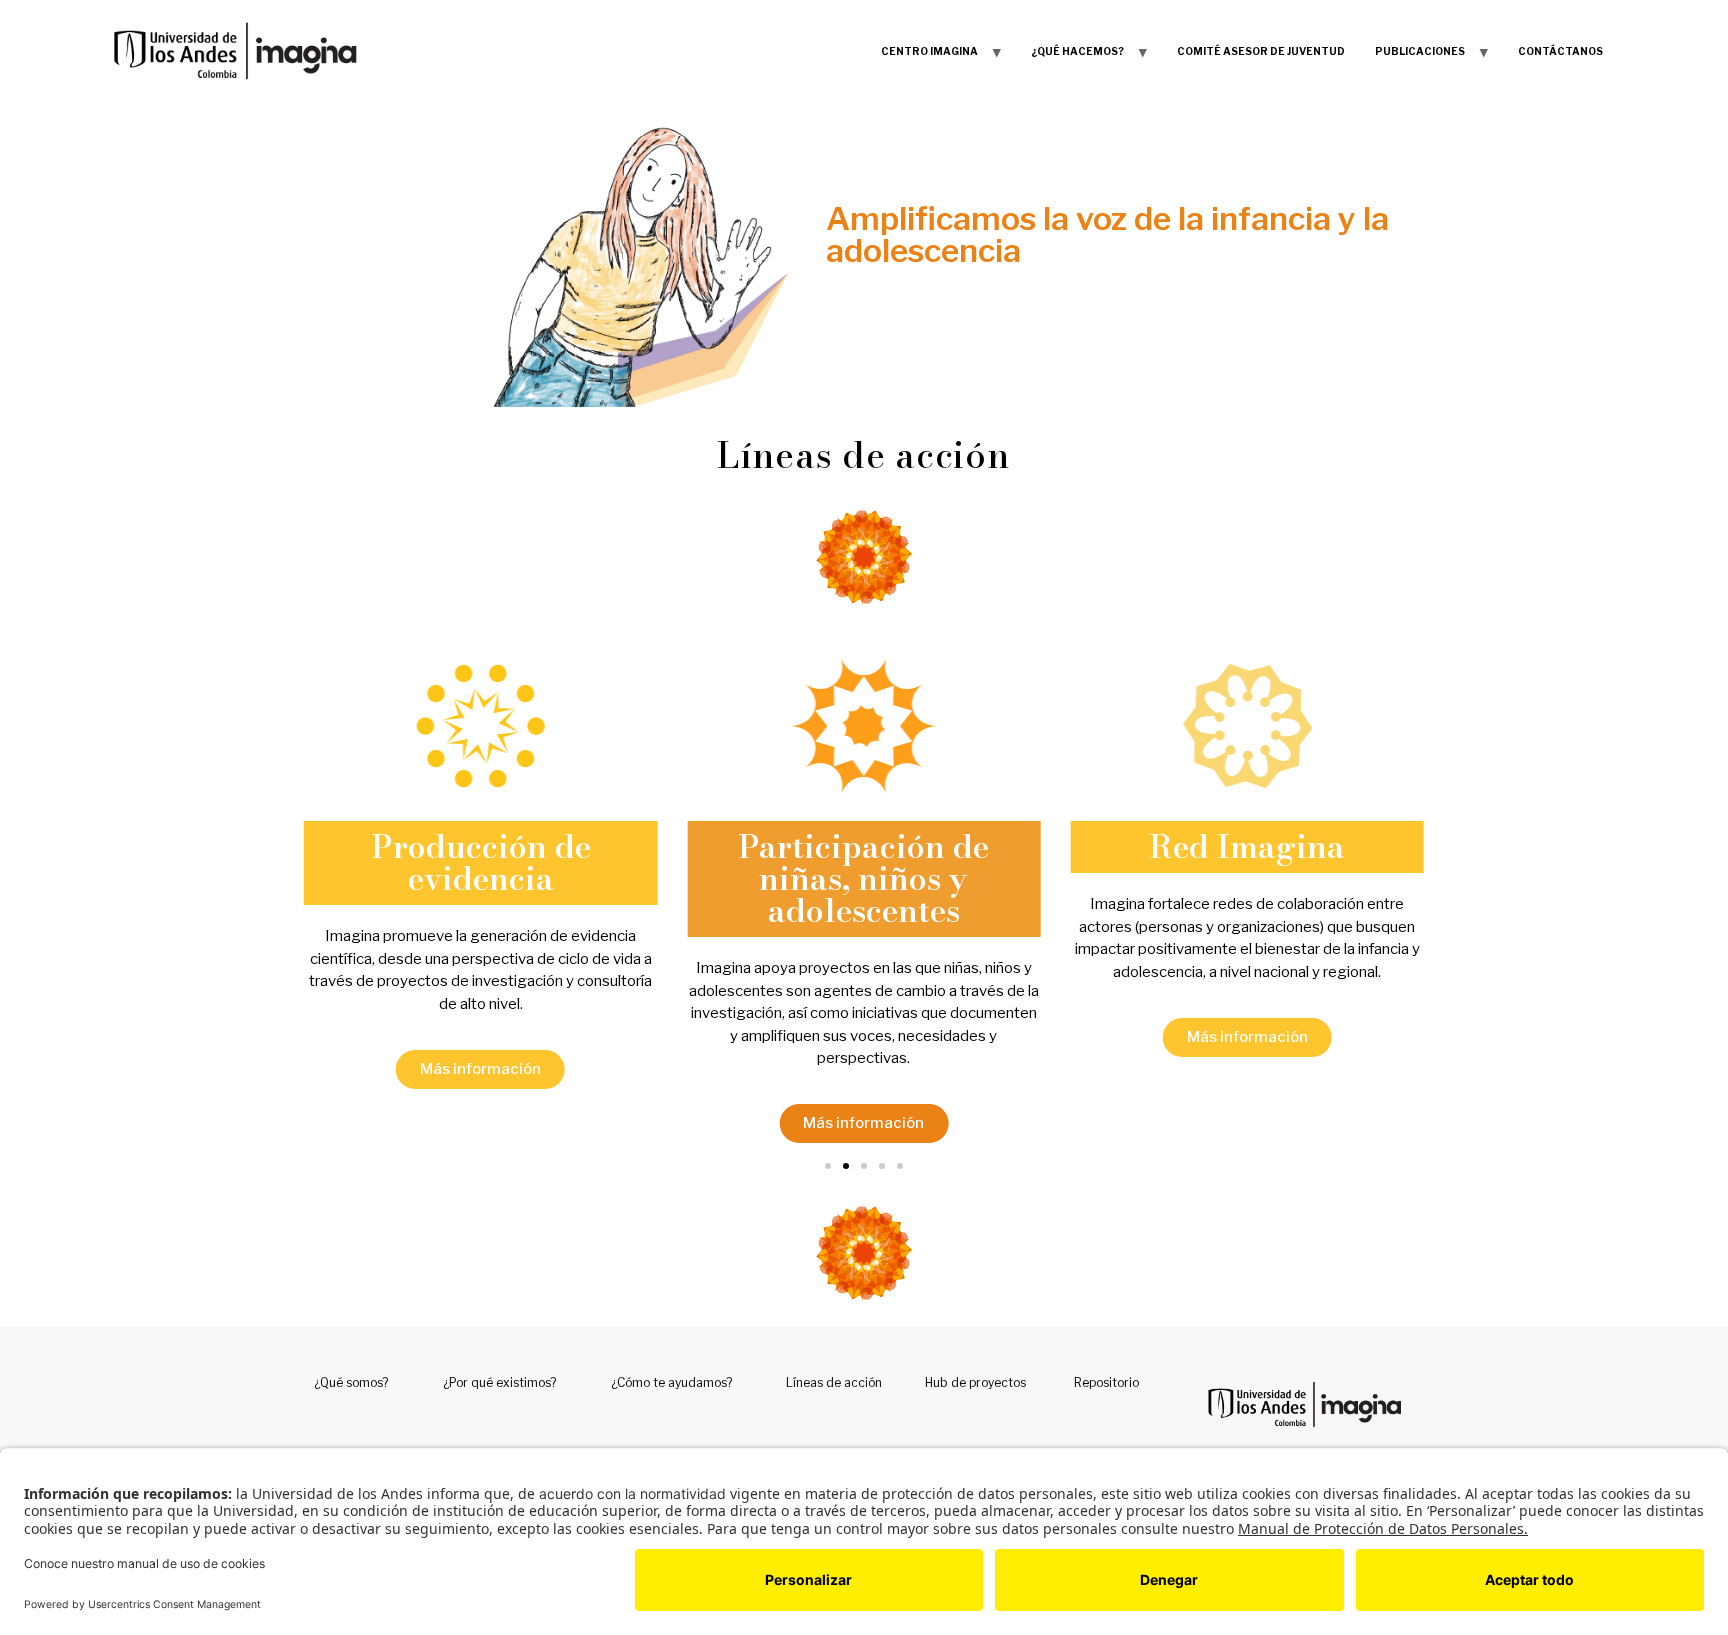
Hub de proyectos (975, 1382)
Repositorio (1106, 1382)
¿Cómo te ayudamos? (671, 1382)
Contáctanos (1560, 51)
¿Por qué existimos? (499, 1382)
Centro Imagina (929, 51)
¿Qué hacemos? (1077, 51)
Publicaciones (1420, 51)
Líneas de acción (834, 1382)
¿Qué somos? (351, 1382)
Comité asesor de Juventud (1261, 51)
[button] (828, 1166)
